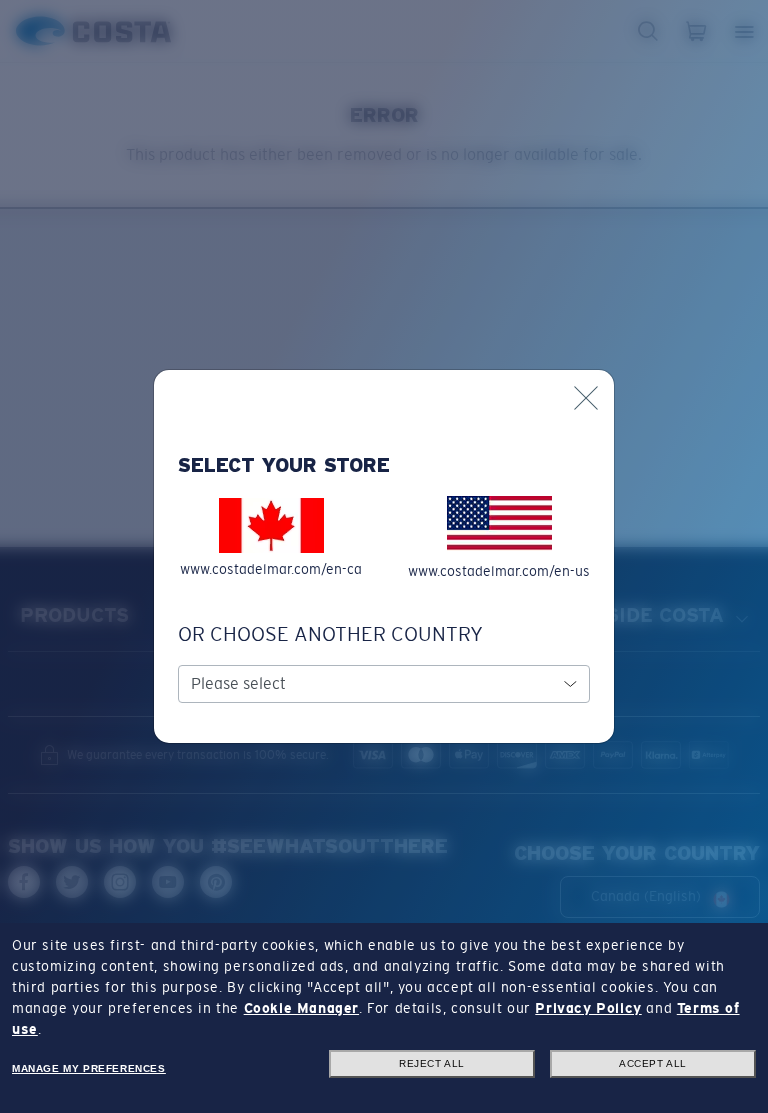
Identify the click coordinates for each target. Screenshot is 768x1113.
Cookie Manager (301, 1008)
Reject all (432, 1063)
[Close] (586, 398)
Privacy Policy (588, 1008)
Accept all (653, 1063)
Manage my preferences (89, 1068)
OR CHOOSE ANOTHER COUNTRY (330, 634)
